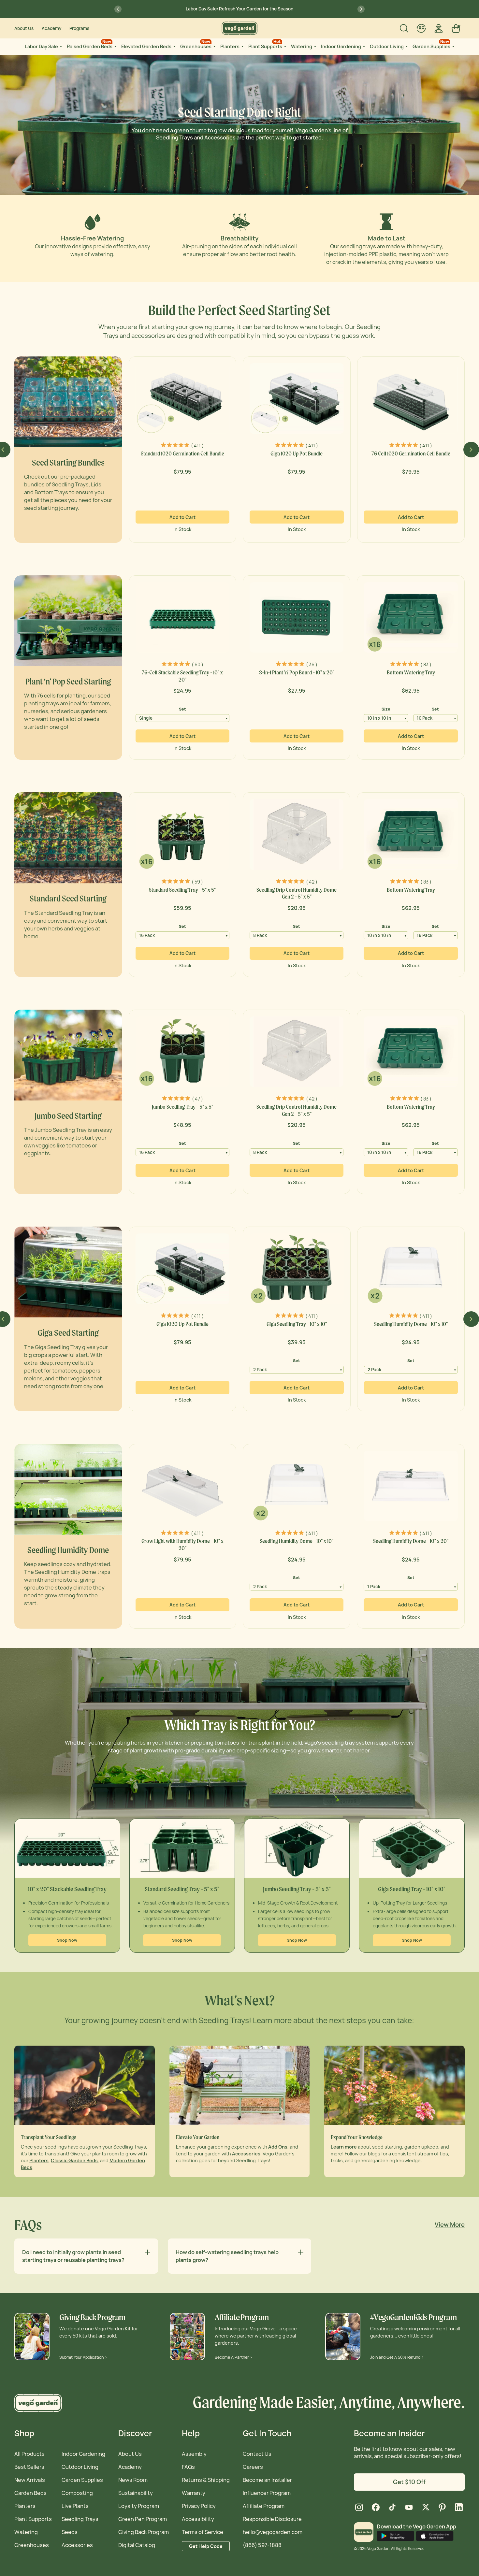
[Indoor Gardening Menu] (363, 47)
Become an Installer (267, 2480)
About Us (24, 28)
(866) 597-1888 (262, 2545)
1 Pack (374, 1587)
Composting (77, 2493)
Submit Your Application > (83, 2357)
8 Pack (260, 935)
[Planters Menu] (242, 47)
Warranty (194, 2493)
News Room (133, 2480)
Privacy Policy (199, 2506)
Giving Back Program (144, 2532)
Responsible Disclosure (272, 2519)
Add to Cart (182, 517)
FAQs (188, 2467)
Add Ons (278, 2147)
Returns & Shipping (206, 2480)
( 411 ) (197, 446)
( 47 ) (197, 1099)
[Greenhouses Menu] (214, 47)
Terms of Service (203, 2532)
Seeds (70, 2532)
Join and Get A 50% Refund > (397, 2357)
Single (146, 718)
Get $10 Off (409, 2482)
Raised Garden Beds (90, 44)
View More (450, 2225)
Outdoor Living (387, 46)
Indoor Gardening (341, 46)
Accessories (246, 2154)
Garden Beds (30, 2493)
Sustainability (136, 2493)
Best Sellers (29, 2467)
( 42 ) (312, 882)
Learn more (344, 2147)
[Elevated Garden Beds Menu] (174, 47)
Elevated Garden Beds (146, 46)
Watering (302, 46)
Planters (230, 46)
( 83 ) (426, 664)
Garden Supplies (431, 44)
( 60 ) (197, 664)
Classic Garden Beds (74, 2160)
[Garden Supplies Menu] (453, 47)
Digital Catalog (137, 2545)
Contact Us (257, 2454)
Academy (51, 28)
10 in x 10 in (379, 718)
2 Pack (260, 1370)
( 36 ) (312, 664)
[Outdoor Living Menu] (406, 47)
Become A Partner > (234, 2357)
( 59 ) (197, 882)
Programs (79, 28)
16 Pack (425, 718)
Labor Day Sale (41, 46)
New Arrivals (30, 2480)
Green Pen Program (143, 2519)
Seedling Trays (80, 2519)
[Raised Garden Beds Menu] (115, 47)
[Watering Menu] (314, 47)
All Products (29, 2454)
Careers (253, 2467)
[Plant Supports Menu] (284, 47)
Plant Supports (265, 44)
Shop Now (67, 1940)
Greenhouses (196, 44)
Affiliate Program (264, 2506)
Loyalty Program (139, 2506)
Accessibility (198, 2519)
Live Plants (75, 2506)
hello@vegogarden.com (273, 2532)
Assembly (194, 2454)
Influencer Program (267, 2493)
